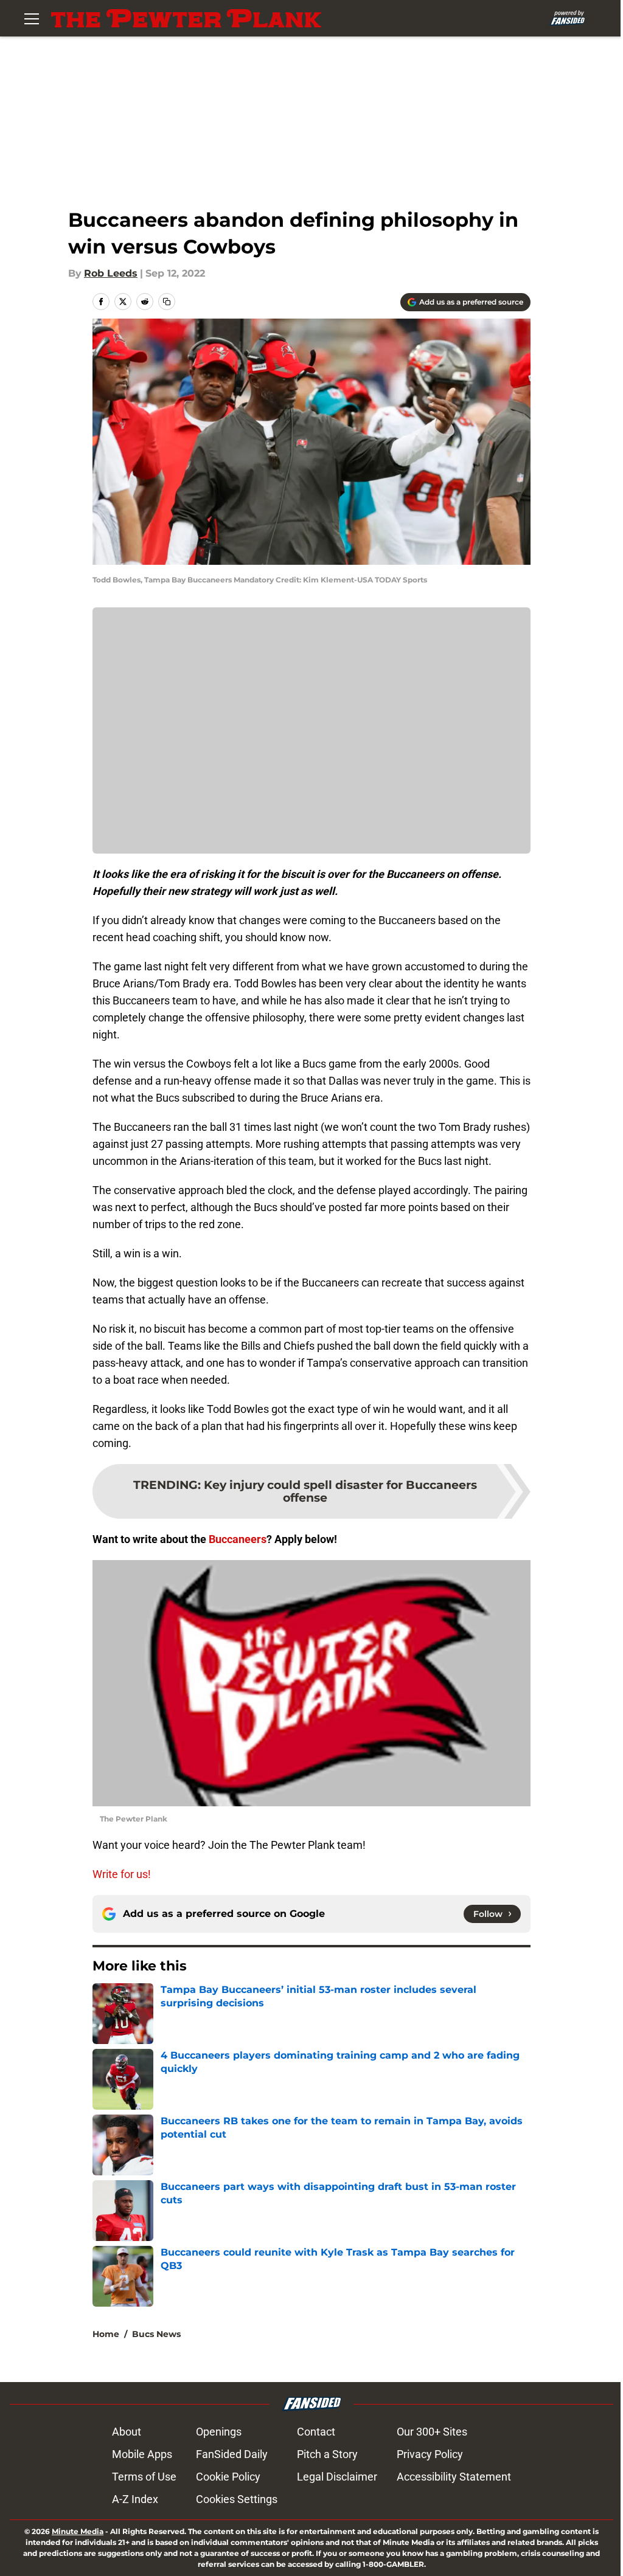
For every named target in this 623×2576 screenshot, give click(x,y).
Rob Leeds (111, 273)
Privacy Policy (430, 2454)
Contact (316, 2432)
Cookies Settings (237, 2499)
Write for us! (122, 1874)
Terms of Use (144, 2477)
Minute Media (78, 2531)
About (127, 2432)
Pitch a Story (327, 2454)
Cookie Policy (228, 2477)
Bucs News (156, 2334)
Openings (219, 2432)
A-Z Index (135, 2499)
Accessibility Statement (454, 2477)
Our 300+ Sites (432, 2432)
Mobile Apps (142, 2454)
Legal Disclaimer (337, 2477)
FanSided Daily (232, 2454)
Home (106, 2334)
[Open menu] (32, 18)
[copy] (167, 302)
